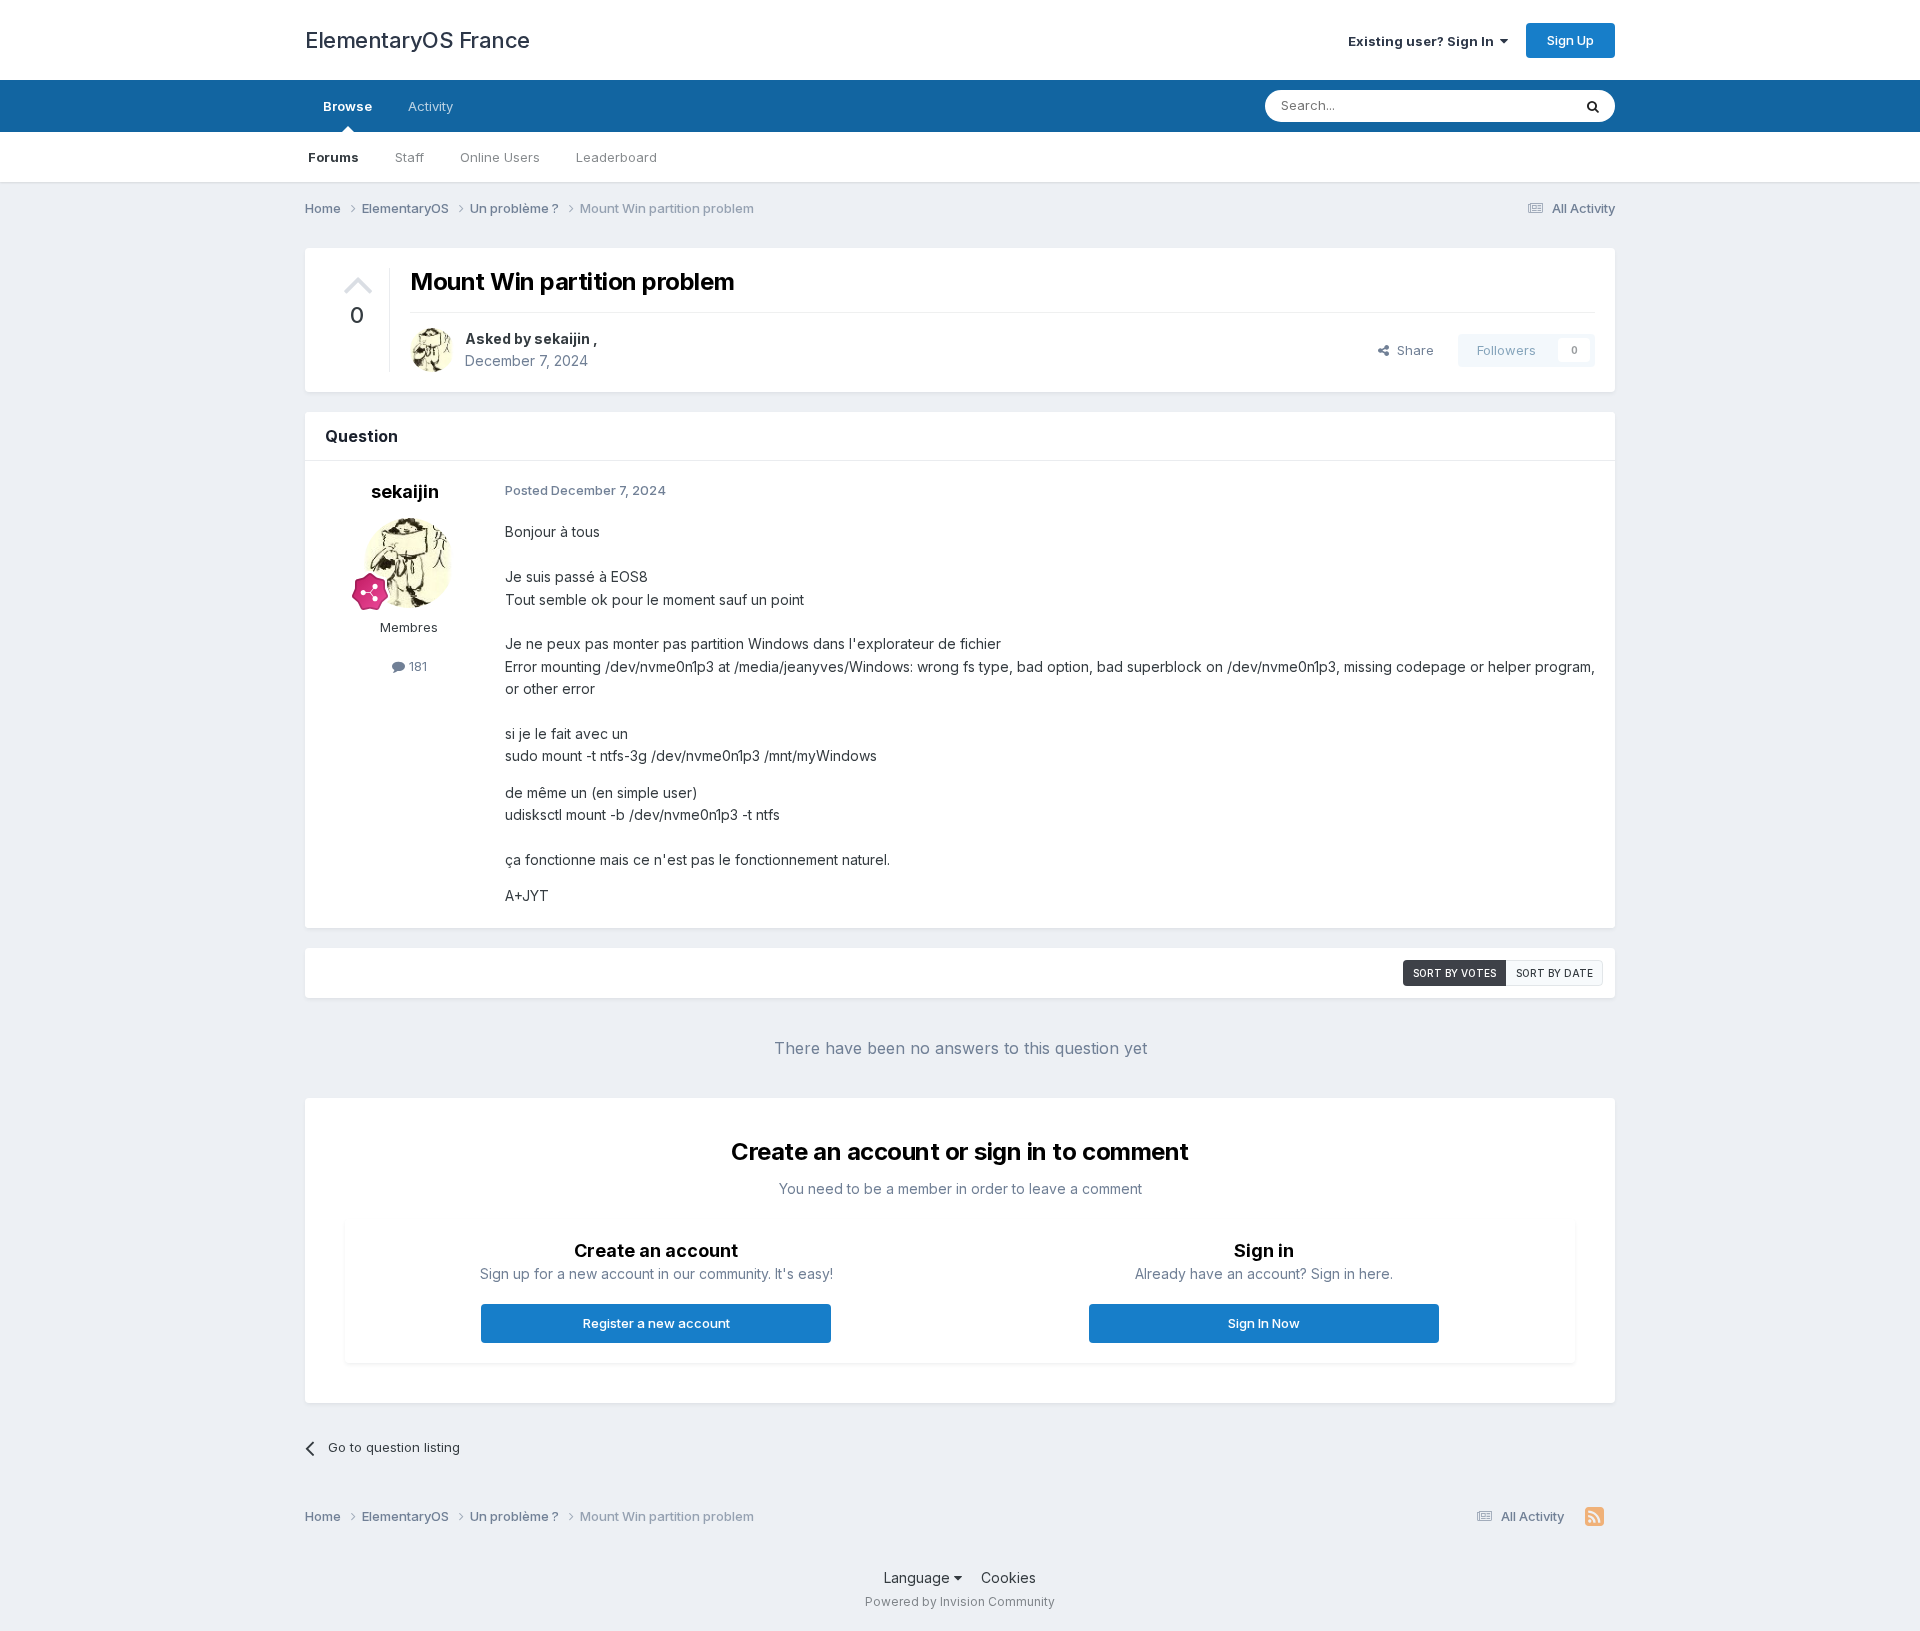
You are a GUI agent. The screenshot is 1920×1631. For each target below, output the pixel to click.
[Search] (1593, 106)
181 (416, 666)
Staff (409, 157)
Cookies (1008, 1577)
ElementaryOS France (417, 40)
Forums (333, 157)
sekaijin (563, 338)
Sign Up (1570, 40)
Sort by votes (1454, 973)
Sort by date (1554, 973)
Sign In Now (1264, 1323)
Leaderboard (616, 157)
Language (919, 1577)
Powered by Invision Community (960, 1601)
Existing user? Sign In (1424, 41)
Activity (430, 106)
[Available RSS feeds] (1594, 1517)
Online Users (500, 157)
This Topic (1512, 105)
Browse (347, 106)
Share (1411, 350)
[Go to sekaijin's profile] (432, 350)
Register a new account (656, 1323)
